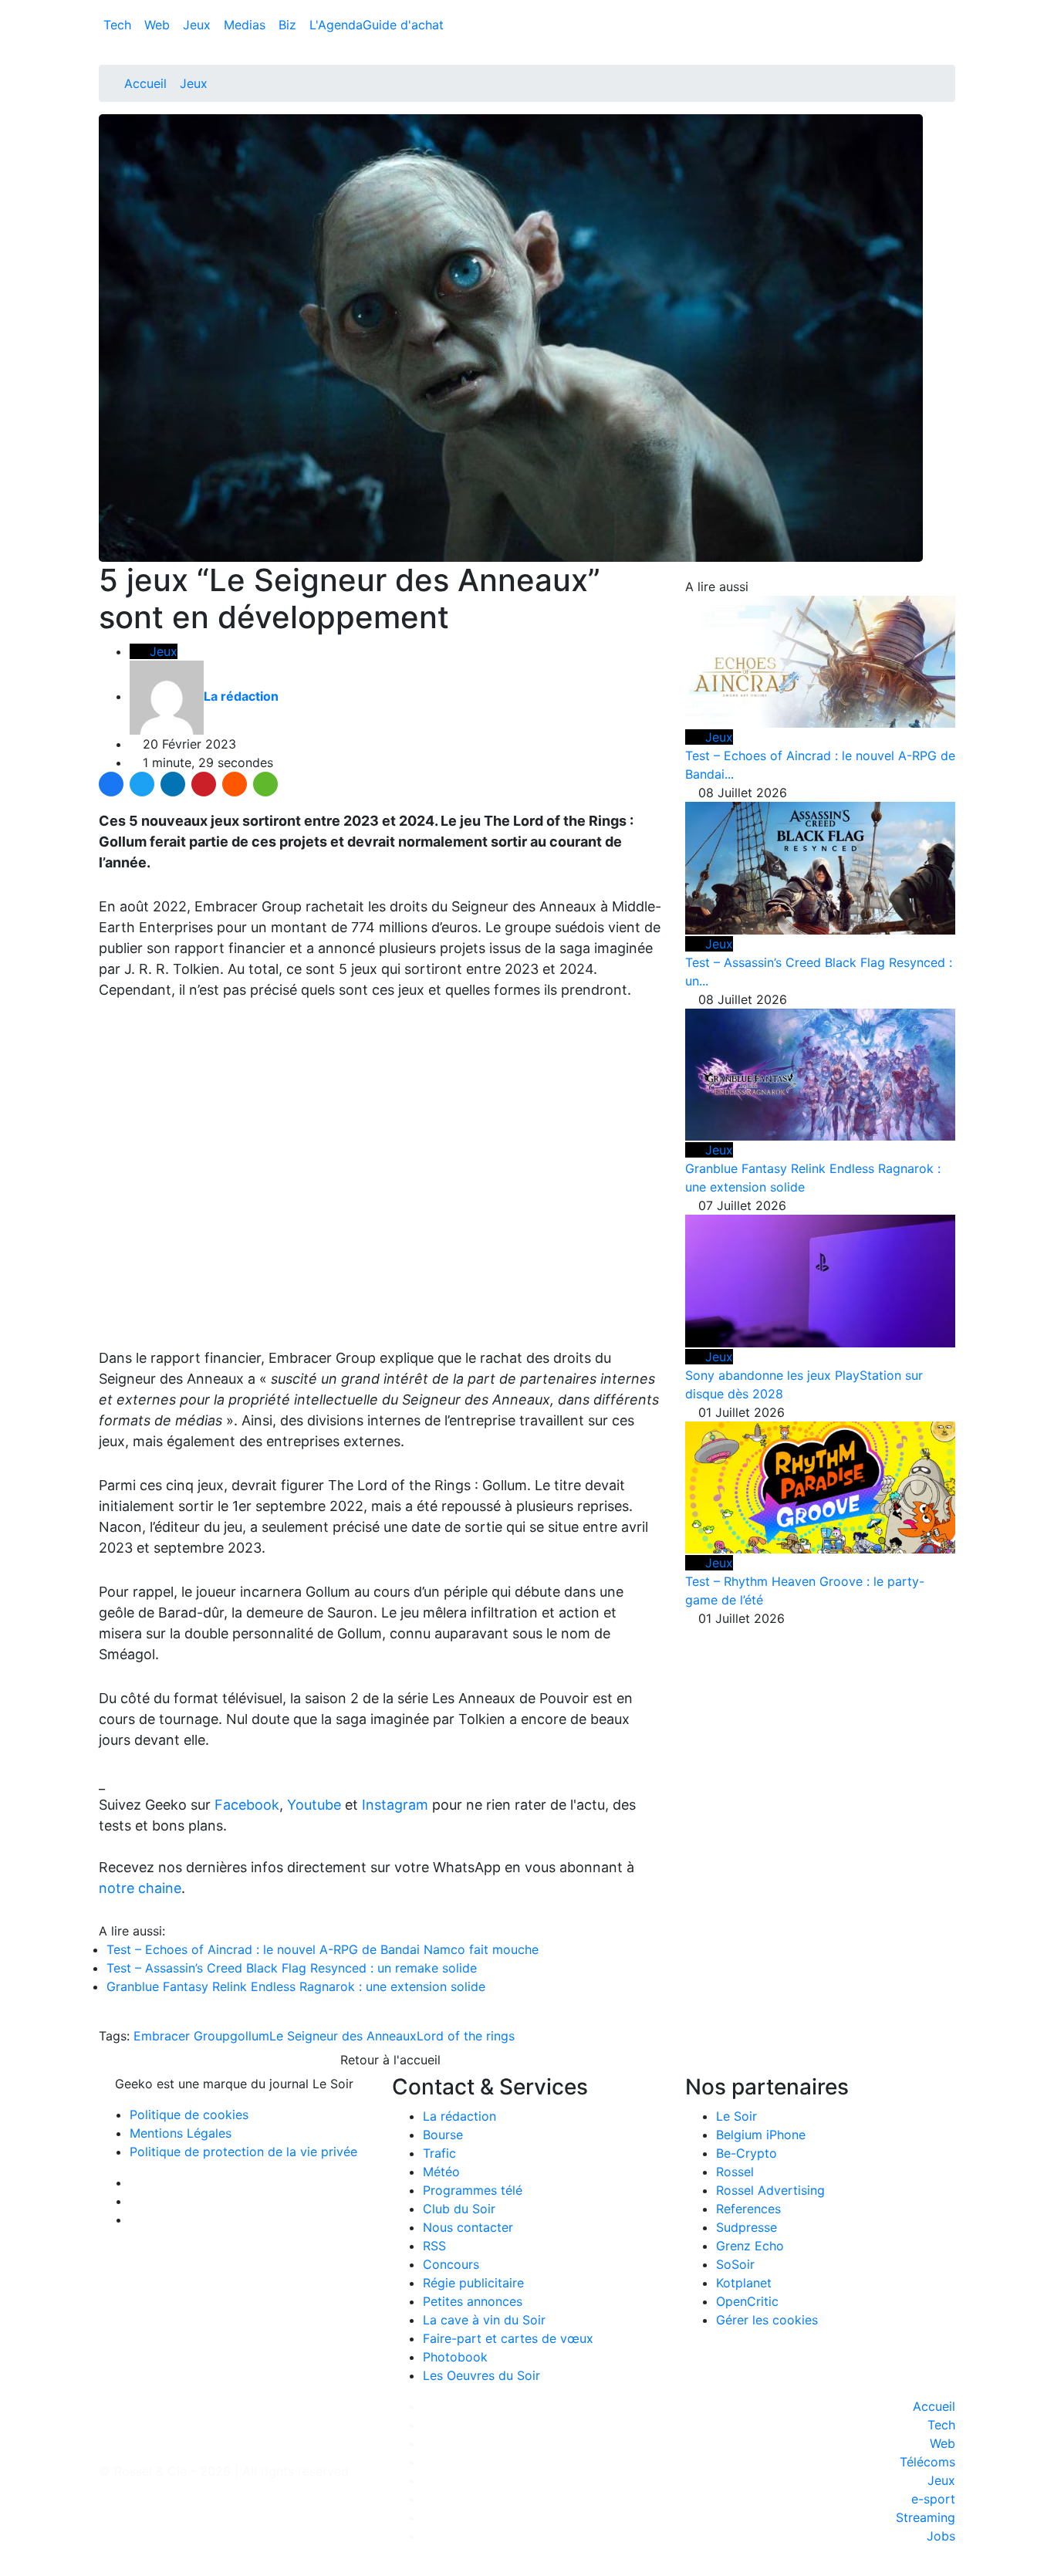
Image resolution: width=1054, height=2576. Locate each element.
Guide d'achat (403, 25)
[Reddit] (235, 784)
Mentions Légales (181, 2133)
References (748, 2209)
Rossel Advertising (770, 2190)
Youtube (314, 1805)
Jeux (199, 25)
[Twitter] (142, 784)
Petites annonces (473, 2301)
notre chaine (140, 1888)
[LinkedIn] (173, 784)
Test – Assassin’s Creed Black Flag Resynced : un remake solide (292, 1968)
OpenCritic (747, 2301)
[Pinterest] (204, 784)
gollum (250, 2036)
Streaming (926, 2517)
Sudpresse (747, 2227)
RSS (434, 2246)
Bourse (443, 2135)
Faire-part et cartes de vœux (508, 2338)
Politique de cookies (189, 2115)
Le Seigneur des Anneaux (343, 2036)
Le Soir (736, 2116)
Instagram (395, 1805)
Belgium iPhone (761, 2135)
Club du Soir (459, 2209)
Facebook (247, 1805)
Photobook (455, 2357)
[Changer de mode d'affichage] (947, 9)
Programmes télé (473, 2190)
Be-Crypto (747, 2153)
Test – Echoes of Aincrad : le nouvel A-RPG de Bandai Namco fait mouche (323, 1949)
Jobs (941, 2536)
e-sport (933, 2499)
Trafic (439, 2153)
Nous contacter (468, 2227)
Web (159, 25)
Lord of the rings (466, 2036)
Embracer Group (182, 2036)
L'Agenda (336, 25)
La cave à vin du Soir (484, 2320)
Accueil (145, 83)
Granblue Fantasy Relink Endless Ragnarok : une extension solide (296, 1986)
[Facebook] (111, 784)
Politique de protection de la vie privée (243, 2152)
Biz (289, 25)
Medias (247, 25)
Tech (119, 25)
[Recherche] (951, 28)
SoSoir (735, 2264)
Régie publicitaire (473, 2283)
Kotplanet (744, 2283)
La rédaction (459, 2116)
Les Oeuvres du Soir (481, 2375)
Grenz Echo (750, 2246)
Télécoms (927, 2462)
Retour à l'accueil (388, 2060)
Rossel (735, 2172)
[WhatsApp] (265, 784)
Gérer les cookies (767, 2320)
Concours (451, 2264)
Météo (441, 2172)
